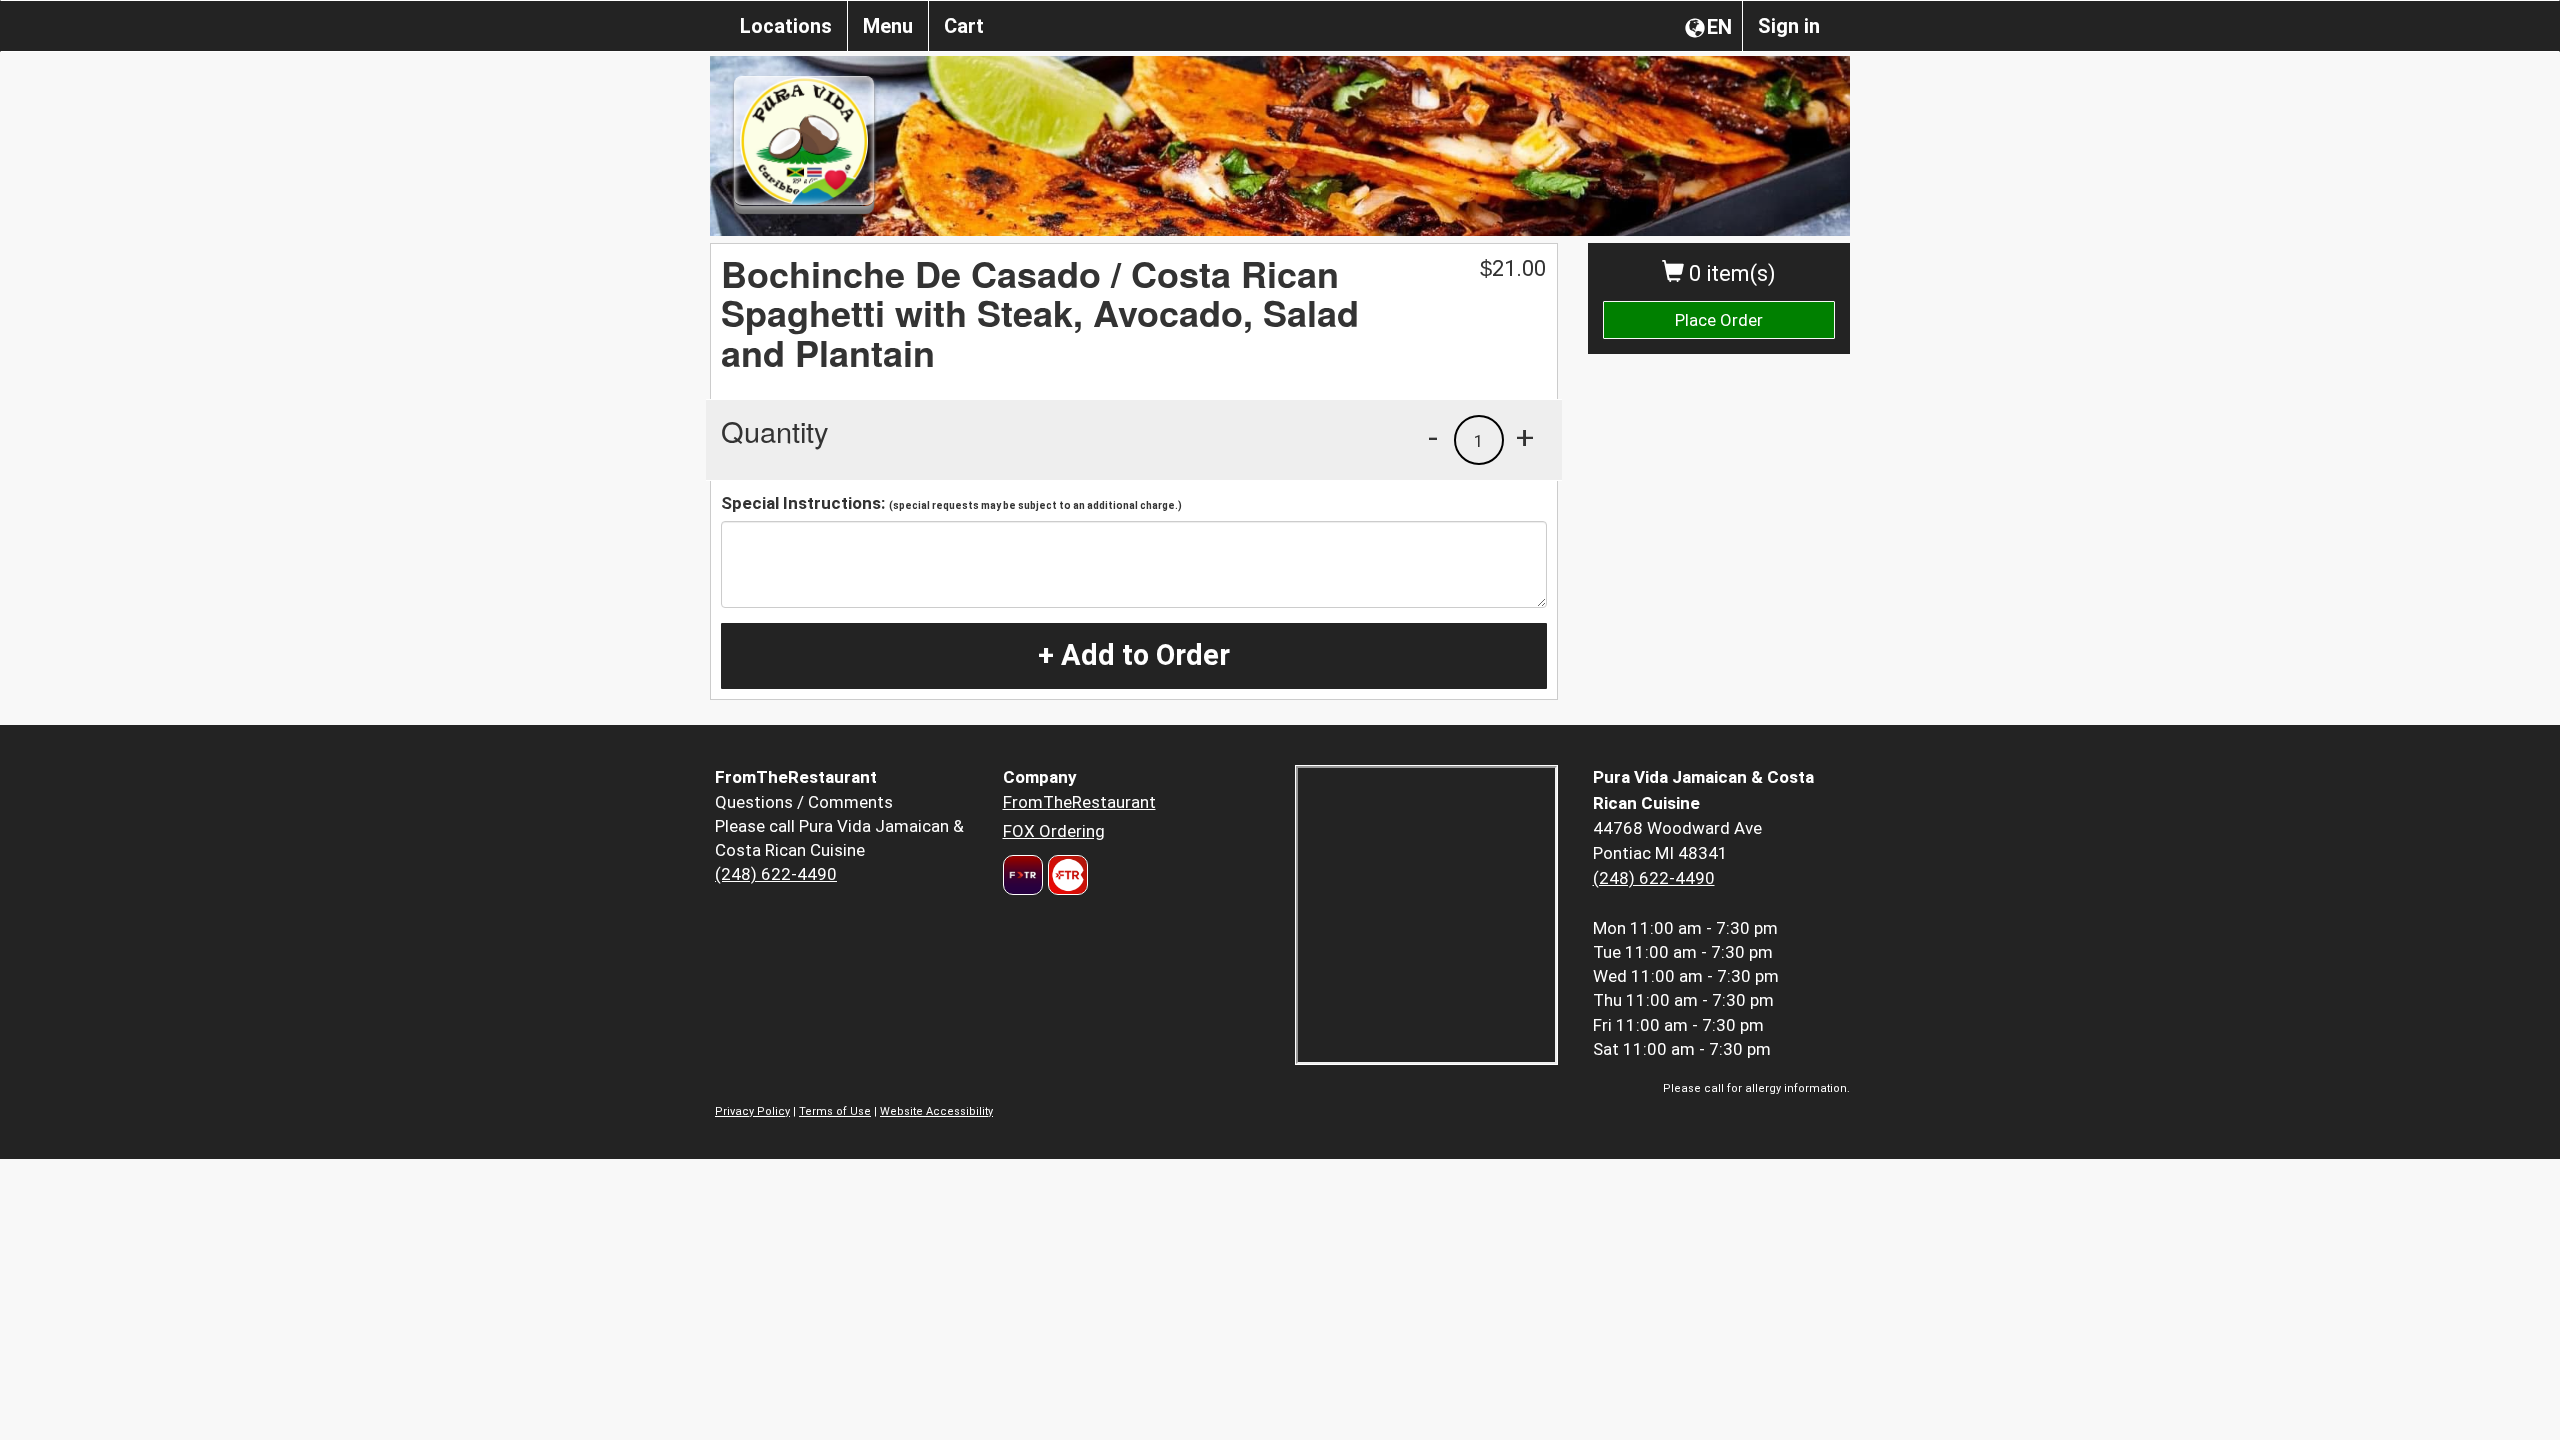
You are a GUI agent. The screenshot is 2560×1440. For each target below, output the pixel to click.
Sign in (1789, 26)
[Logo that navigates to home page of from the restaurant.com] (1023, 875)
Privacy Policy (752, 1111)
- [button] (1433, 437)
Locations (786, 26)
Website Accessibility (936, 1111)
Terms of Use (835, 1111)
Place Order (1719, 320)
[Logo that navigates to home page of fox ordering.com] (1065, 875)
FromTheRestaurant (1079, 802)
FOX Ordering (1054, 831)
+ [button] (1525, 437)
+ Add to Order (1134, 655)
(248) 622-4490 (776, 874)
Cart (964, 26)
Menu (888, 26)
